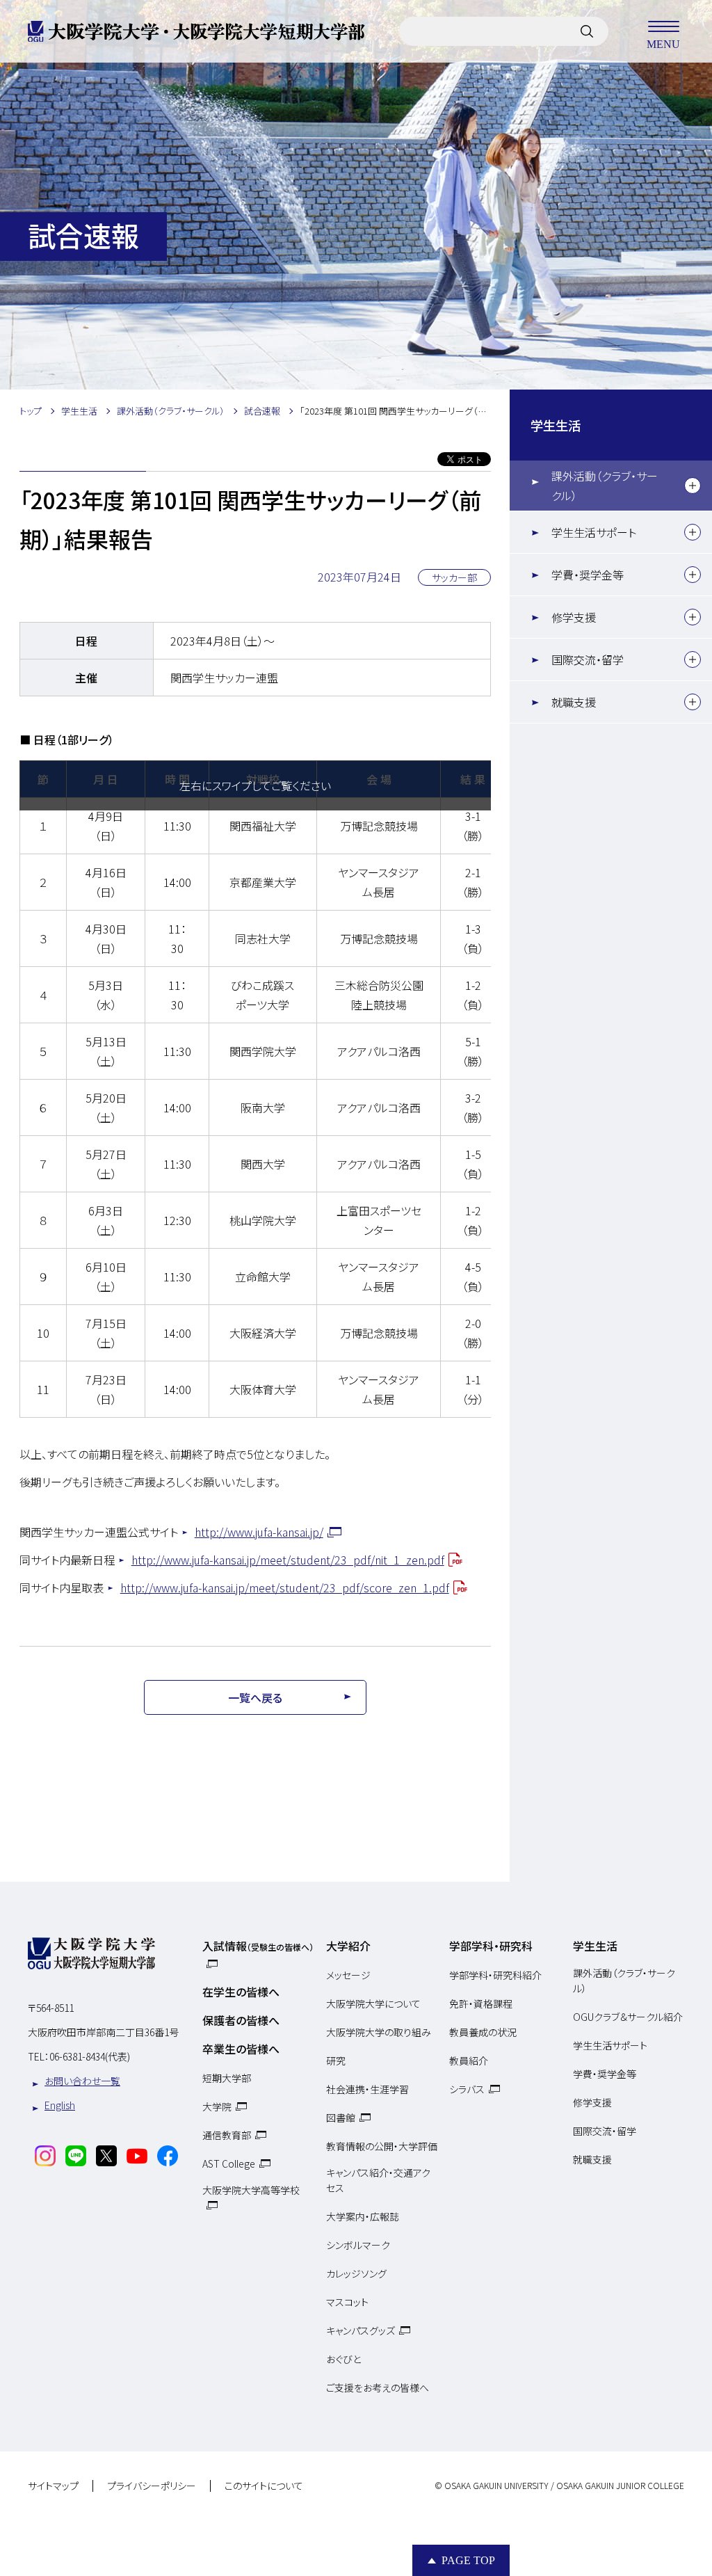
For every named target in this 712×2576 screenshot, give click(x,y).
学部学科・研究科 (491, 1946)
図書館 (341, 2118)
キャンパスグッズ (361, 2330)
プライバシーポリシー (152, 2486)
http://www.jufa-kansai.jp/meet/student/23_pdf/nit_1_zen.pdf (288, 1560)
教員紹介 (469, 2061)
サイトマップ (53, 2486)
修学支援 (574, 617)
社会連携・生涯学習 (367, 2089)
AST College (229, 2163)
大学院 (217, 2106)
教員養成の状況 (483, 2032)
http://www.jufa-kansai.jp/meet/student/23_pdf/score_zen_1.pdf (285, 1587)
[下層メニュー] (693, 486)
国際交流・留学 (588, 659)
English (60, 2105)
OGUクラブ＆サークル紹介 (628, 2017)
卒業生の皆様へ (241, 2049)
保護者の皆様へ (241, 2020)
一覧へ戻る (255, 1697)
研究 (336, 2061)
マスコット (347, 2302)
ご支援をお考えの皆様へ (378, 2387)
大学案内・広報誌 (363, 2216)
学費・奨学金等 (588, 575)
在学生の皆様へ (241, 1992)
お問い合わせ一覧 (82, 2081)
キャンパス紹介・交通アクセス (378, 2180)
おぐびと (343, 2359)
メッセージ (348, 1975)
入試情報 (258, 1946)
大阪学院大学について (373, 2003)
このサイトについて (264, 2486)
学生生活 (556, 425)
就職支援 (574, 702)
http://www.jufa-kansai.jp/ (259, 1532)
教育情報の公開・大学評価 (382, 2146)
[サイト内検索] (587, 31)
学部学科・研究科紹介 (495, 1975)
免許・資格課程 (481, 2003)
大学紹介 (348, 1946)
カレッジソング (356, 2273)
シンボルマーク (358, 2245)
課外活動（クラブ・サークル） (605, 486)
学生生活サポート (594, 532)
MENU (663, 43)
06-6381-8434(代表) (90, 2056)
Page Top (468, 2560)
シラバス (467, 2089)
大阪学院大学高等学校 (251, 2190)
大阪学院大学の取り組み (379, 2032)
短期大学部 (227, 2078)
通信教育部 (227, 2135)
